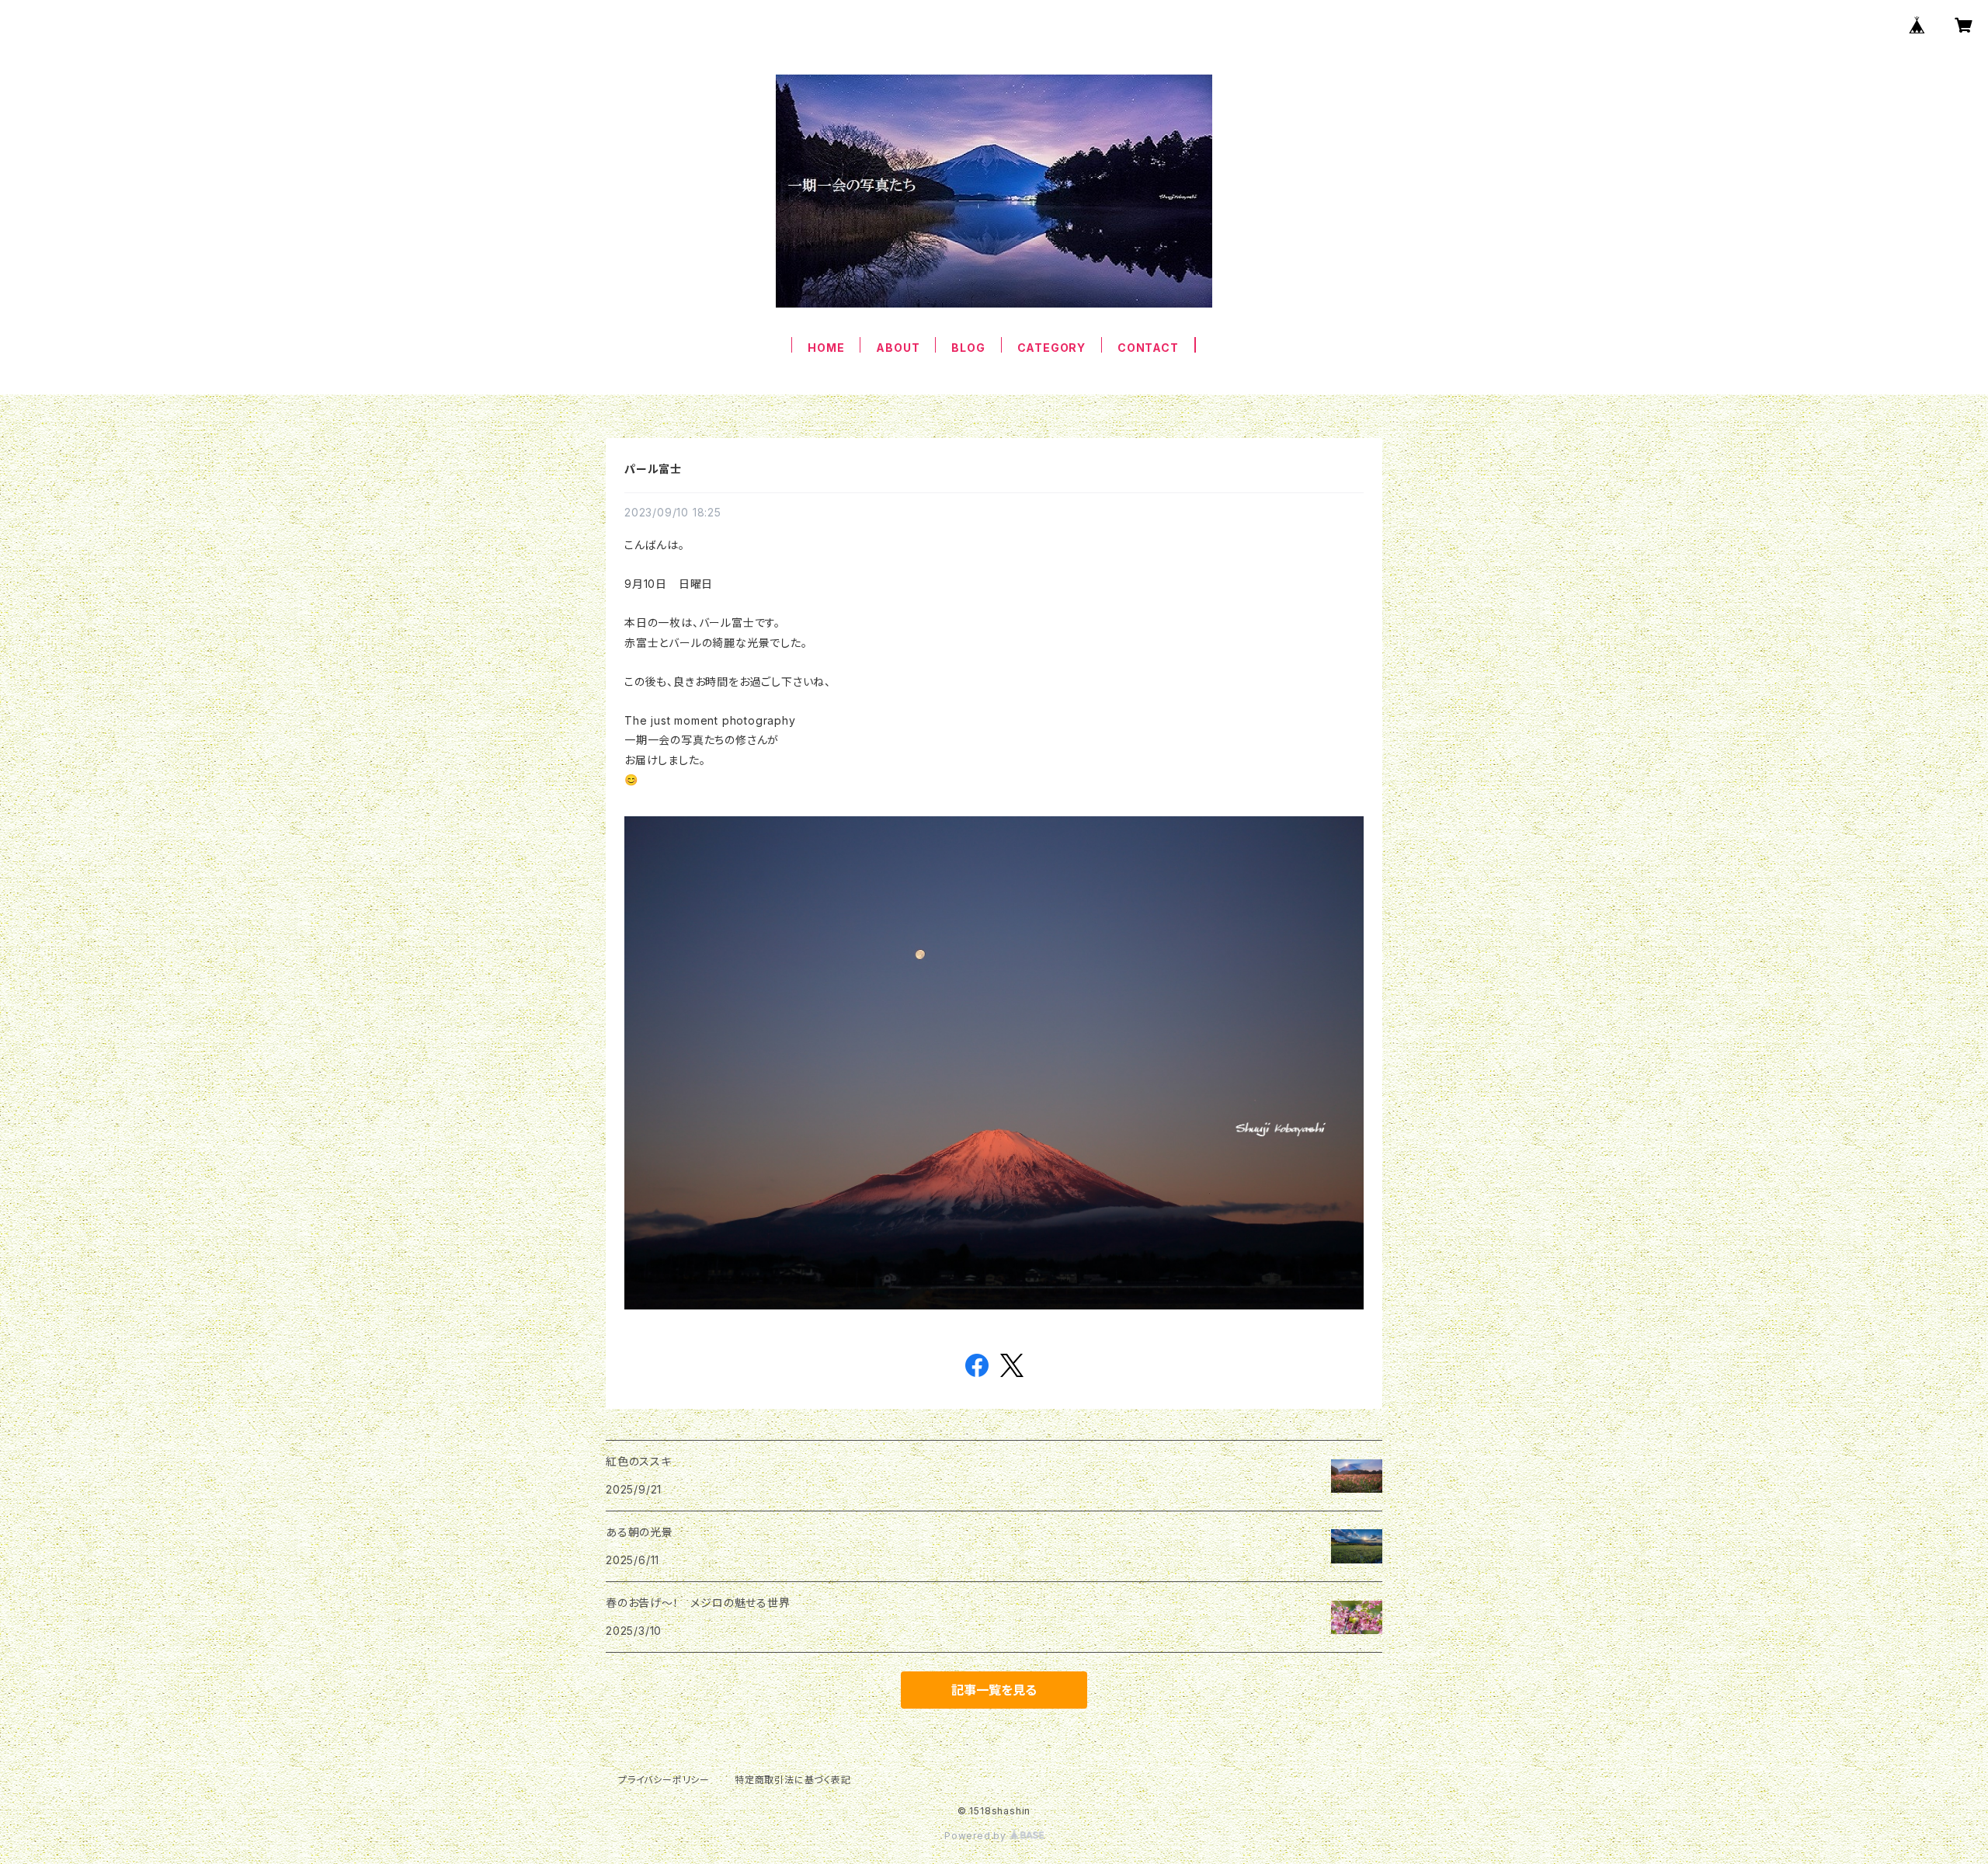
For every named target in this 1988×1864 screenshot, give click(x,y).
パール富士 (653, 469)
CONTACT (1148, 348)
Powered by (977, 1836)
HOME (826, 348)
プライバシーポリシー (664, 1780)
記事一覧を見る (994, 1690)
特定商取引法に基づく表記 (793, 1780)
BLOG (968, 348)
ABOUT (898, 348)
